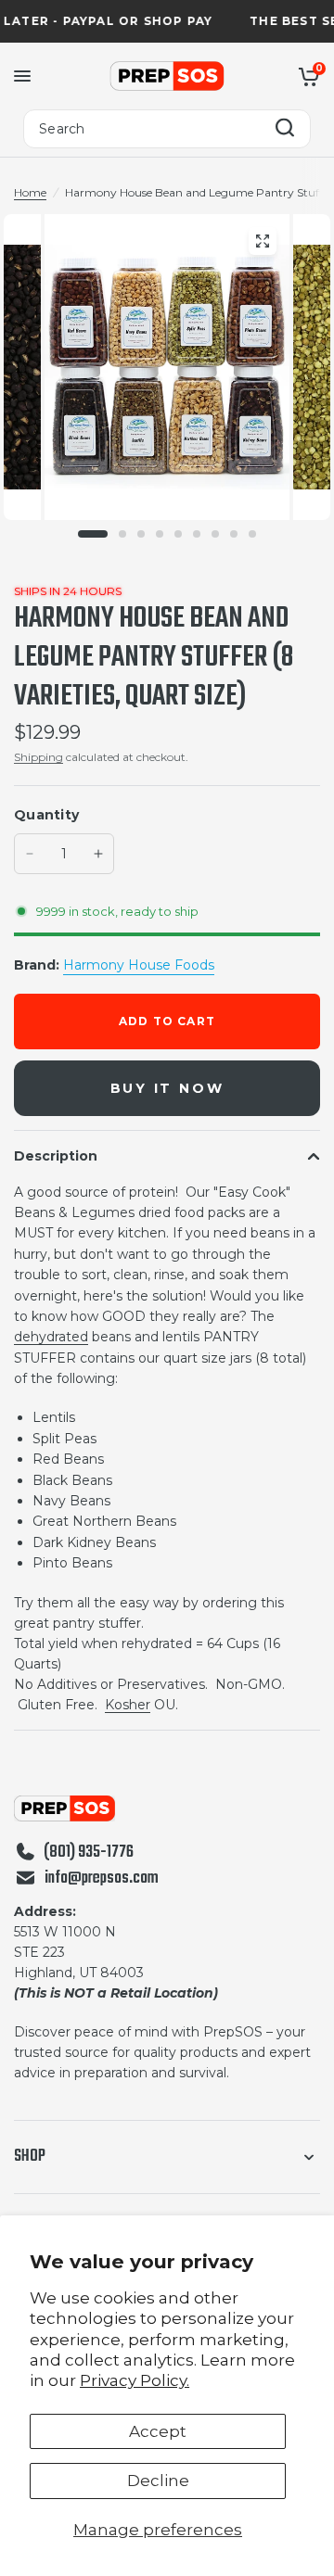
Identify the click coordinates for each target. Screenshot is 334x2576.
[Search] (285, 129)
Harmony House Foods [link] (139, 965)
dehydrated (51, 1337)
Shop (30, 2157)
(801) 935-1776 (89, 1853)
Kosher (128, 1705)
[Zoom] (263, 241)
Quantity (46, 815)
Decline (158, 2481)
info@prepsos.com (102, 1879)
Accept (158, 2431)
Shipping (39, 757)
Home (30, 192)
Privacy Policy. (135, 2380)
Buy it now (167, 1088)
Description (56, 1156)
